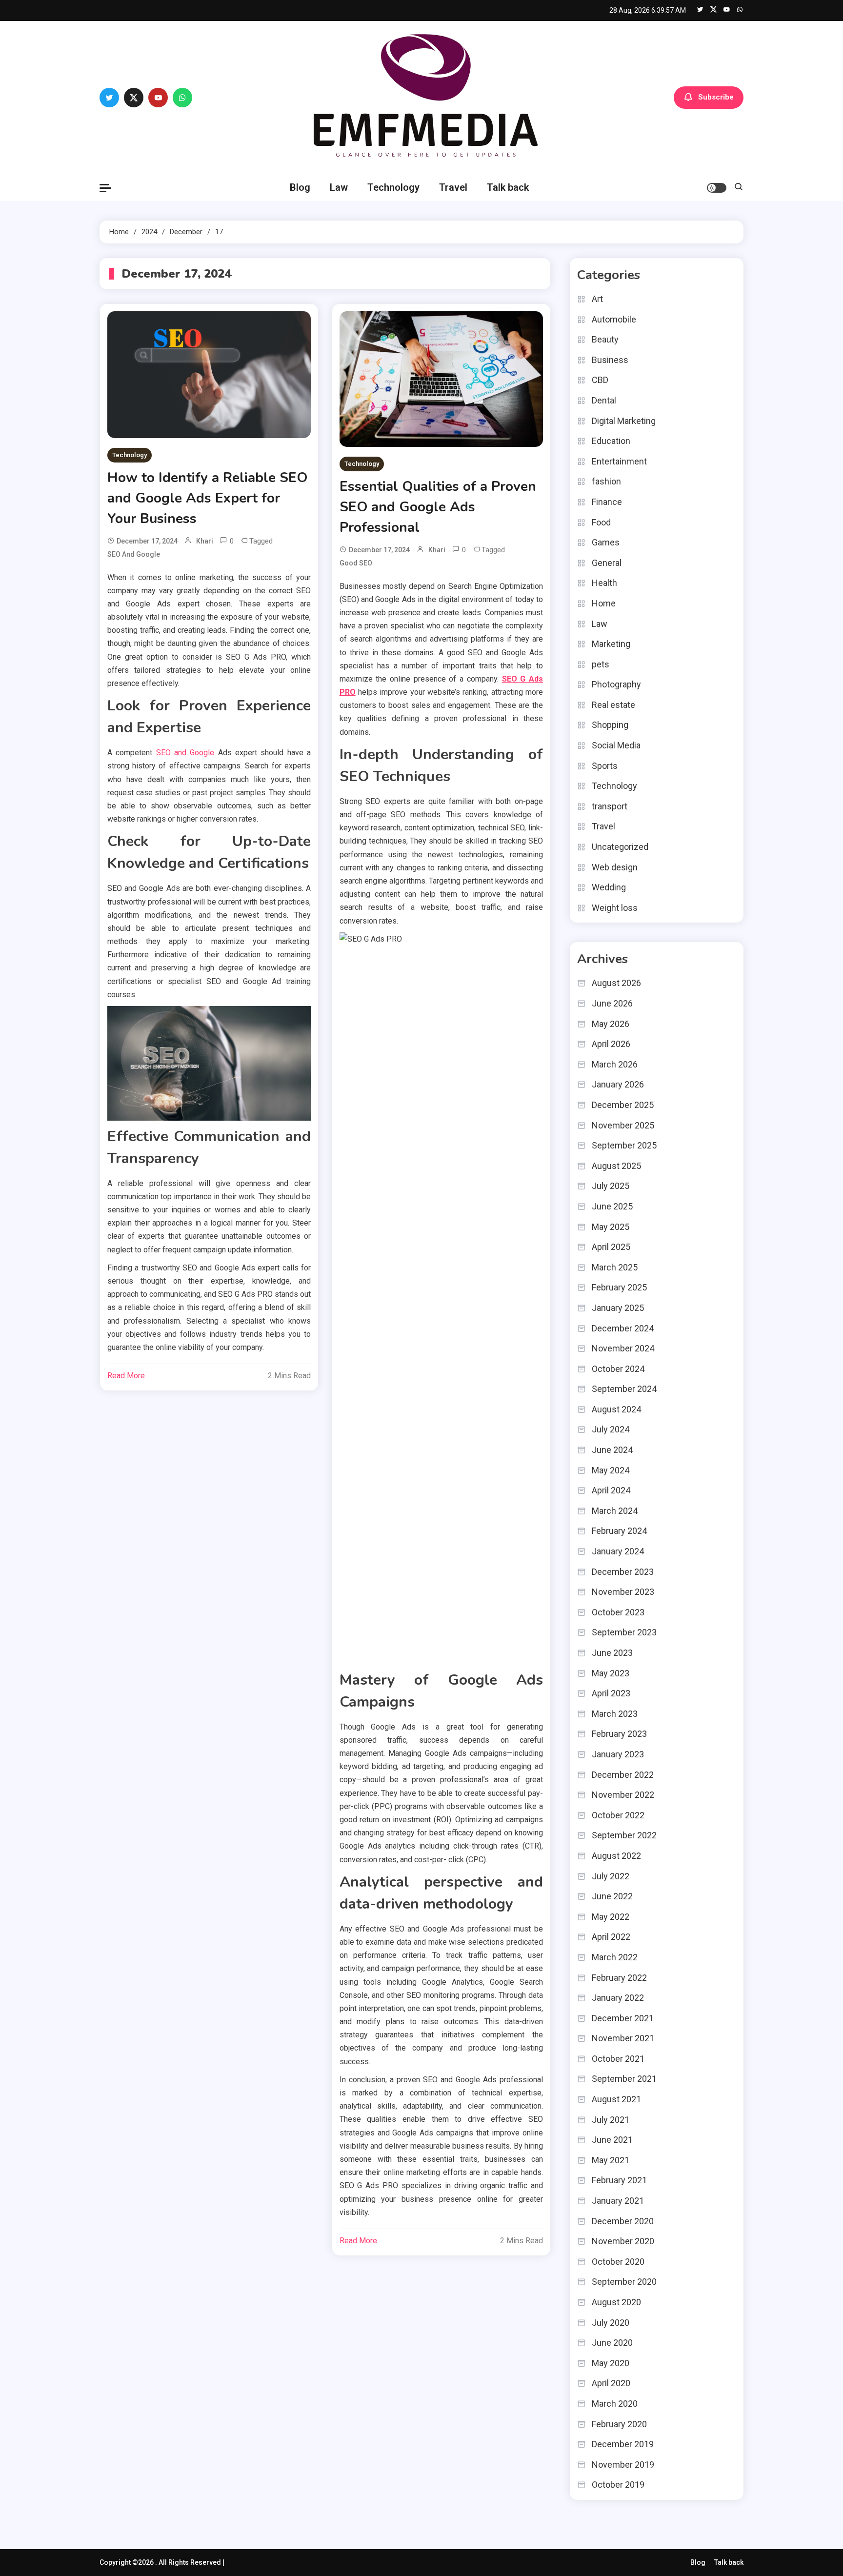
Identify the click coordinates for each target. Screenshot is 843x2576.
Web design (615, 867)
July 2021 (611, 2120)
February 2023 (619, 1734)
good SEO (356, 563)
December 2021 (623, 2018)
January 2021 (618, 2201)
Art (597, 299)
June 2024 (612, 1450)
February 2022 (619, 1978)
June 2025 (612, 1206)
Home (604, 603)
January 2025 (618, 1308)
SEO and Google (134, 554)
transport (610, 806)
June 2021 (612, 2140)
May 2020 (611, 2363)
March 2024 (615, 1511)
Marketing (611, 644)
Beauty (605, 339)
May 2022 (611, 1917)
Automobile (614, 319)
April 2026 (611, 1044)
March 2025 (615, 1267)
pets (601, 664)
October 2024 (618, 1369)
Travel (453, 187)
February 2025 (619, 1287)
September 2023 (624, 1632)
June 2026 (612, 1003)
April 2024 (611, 1490)
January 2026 (618, 1084)
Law (339, 187)
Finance (607, 502)
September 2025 (624, 1145)
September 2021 (624, 2079)
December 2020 (623, 2221)
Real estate (613, 705)
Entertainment (619, 461)
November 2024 (623, 1348)
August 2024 (616, 1409)
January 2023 (618, 1754)
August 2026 (616, 983)
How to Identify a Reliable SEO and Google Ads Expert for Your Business (207, 498)
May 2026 (611, 1024)
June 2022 (612, 1896)
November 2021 (623, 2038)
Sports (605, 766)
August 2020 (616, 2302)
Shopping (610, 725)
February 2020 (619, 2424)
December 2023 (623, 1572)
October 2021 (618, 2059)
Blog (300, 187)
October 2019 (618, 2485)
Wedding (609, 887)
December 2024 (623, 1328)
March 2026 (615, 1064)
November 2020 (623, 2241)
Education (611, 441)
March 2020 (615, 2404)
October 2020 (618, 2262)
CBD (600, 380)
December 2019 (623, 2444)
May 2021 (611, 2160)
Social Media (616, 745)
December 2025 (623, 1105)
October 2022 (618, 1815)
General (607, 563)
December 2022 (623, 1775)
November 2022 (623, 1795)
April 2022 (611, 1937)
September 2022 (624, 1835)
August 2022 (616, 1856)
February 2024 (619, 1531)
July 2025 (611, 1186)
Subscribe (716, 97)
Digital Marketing (624, 421)
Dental (604, 400)
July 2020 (611, 2323)
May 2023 (611, 1673)
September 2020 (624, 2282)
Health (604, 583)
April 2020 (611, 2383)
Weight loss (615, 908)
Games (606, 542)
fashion (606, 481)
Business (610, 360)
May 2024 (611, 1470)
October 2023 (618, 1612)
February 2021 (619, 2180)
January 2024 (618, 1551)
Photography (616, 684)
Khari (205, 541)
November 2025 (623, 1125)
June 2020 (612, 2343)
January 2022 (618, 1998)
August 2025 (616, 1166)
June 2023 (612, 1653)
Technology (393, 187)
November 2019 (623, 2465)
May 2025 (611, 1227)
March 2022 (615, 1957)
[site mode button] (717, 188)
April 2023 (611, 1693)
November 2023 (623, 1592)
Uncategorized (620, 847)
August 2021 (616, 2099)
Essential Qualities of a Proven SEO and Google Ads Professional (438, 507)
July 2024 (611, 1429)
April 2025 (611, 1247)
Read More (126, 1376)
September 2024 (624, 1389)
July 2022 (611, 1876)
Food (601, 522)
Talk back (508, 187)
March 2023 (615, 1714)
